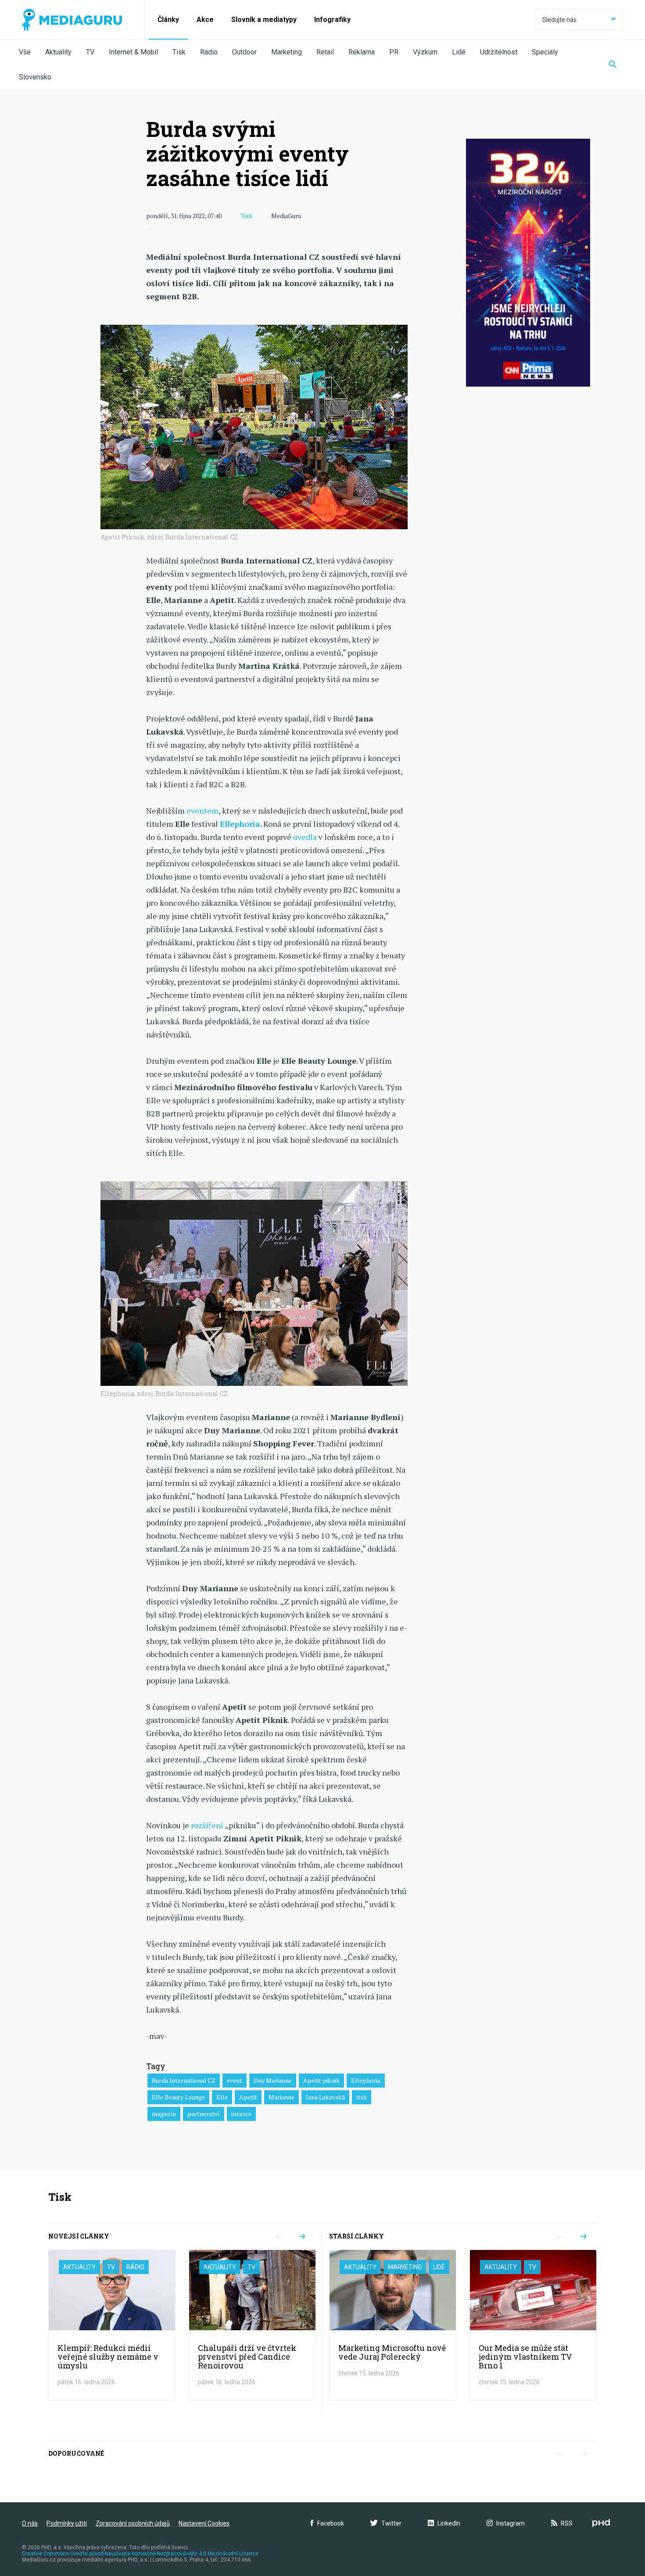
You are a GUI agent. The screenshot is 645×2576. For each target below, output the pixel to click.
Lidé (459, 52)
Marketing (287, 52)
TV (90, 52)
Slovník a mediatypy (264, 20)
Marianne (281, 2097)
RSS (567, 2523)
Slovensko (35, 77)
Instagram (511, 2523)
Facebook (331, 2523)
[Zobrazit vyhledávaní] (613, 65)
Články (168, 20)
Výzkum (425, 52)
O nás (30, 2523)
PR (394, 52)
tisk (362, 2097)
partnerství (204, 2114)
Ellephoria (366, 2080)
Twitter (391, 2523)
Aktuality (58, 52)
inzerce (241, 2114)
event (235, 2080)
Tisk (179, 52)
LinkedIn (449, 2523)
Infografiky (332, 20)
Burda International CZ (184, 2080)
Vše (25, 52)
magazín (164, 2114)
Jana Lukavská (325, 2097)
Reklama (362, 52)
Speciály (545, 52)
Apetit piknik (321, 2080)
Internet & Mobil (133, 52)
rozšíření (207, 1825)
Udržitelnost (499, 52)
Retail (325, 52)
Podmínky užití (67, 2523)
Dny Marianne (273, 2080)
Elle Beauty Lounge (178, 2097)
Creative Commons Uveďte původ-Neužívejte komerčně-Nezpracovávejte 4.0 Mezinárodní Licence (140, 2554)
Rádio (209, 52)
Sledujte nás (559, 20)
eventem (202, 811)
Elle (222, 2097)
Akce (205, 20)
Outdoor (244, 52)
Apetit (248, 2097)
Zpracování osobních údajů (133, 2523)
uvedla (305, 837)
